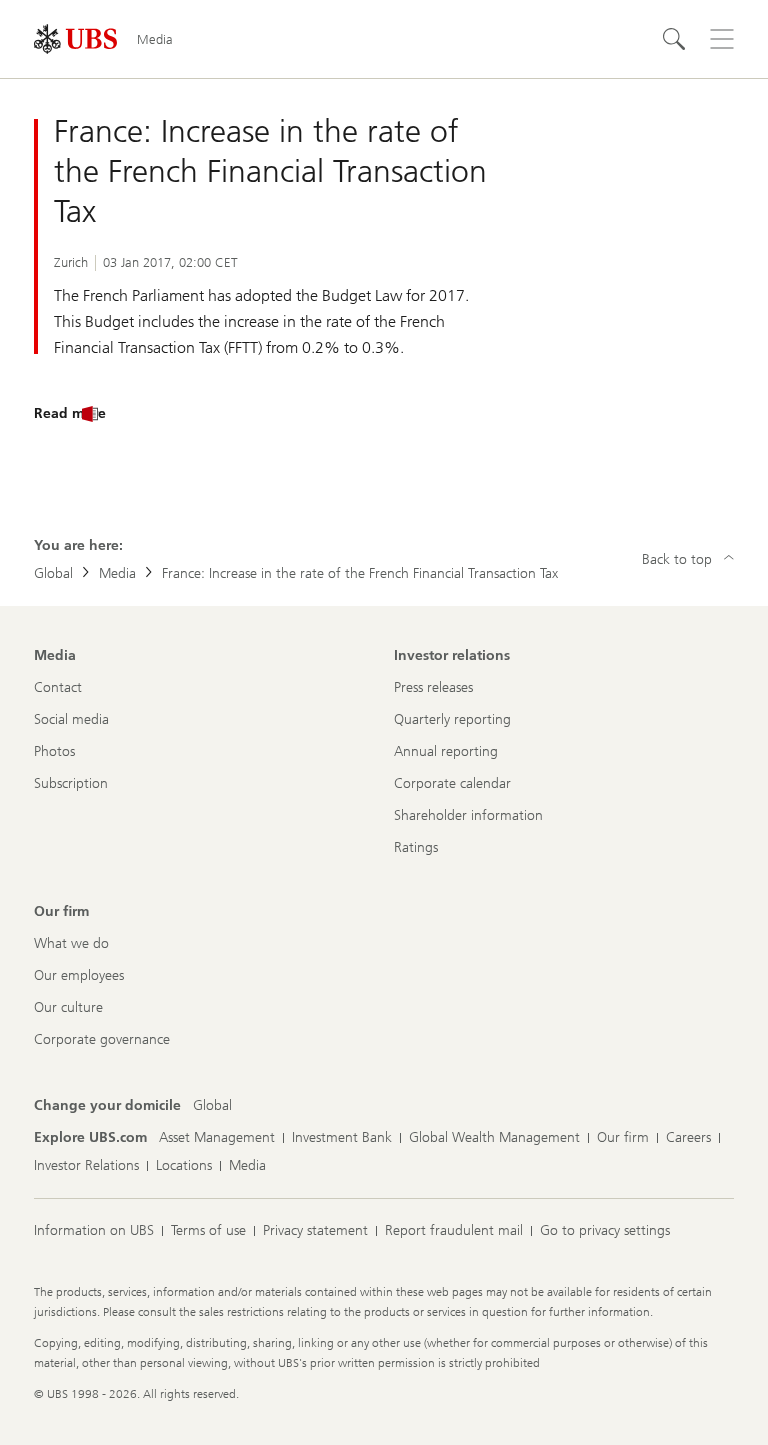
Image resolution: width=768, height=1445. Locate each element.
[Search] (674, 39)
